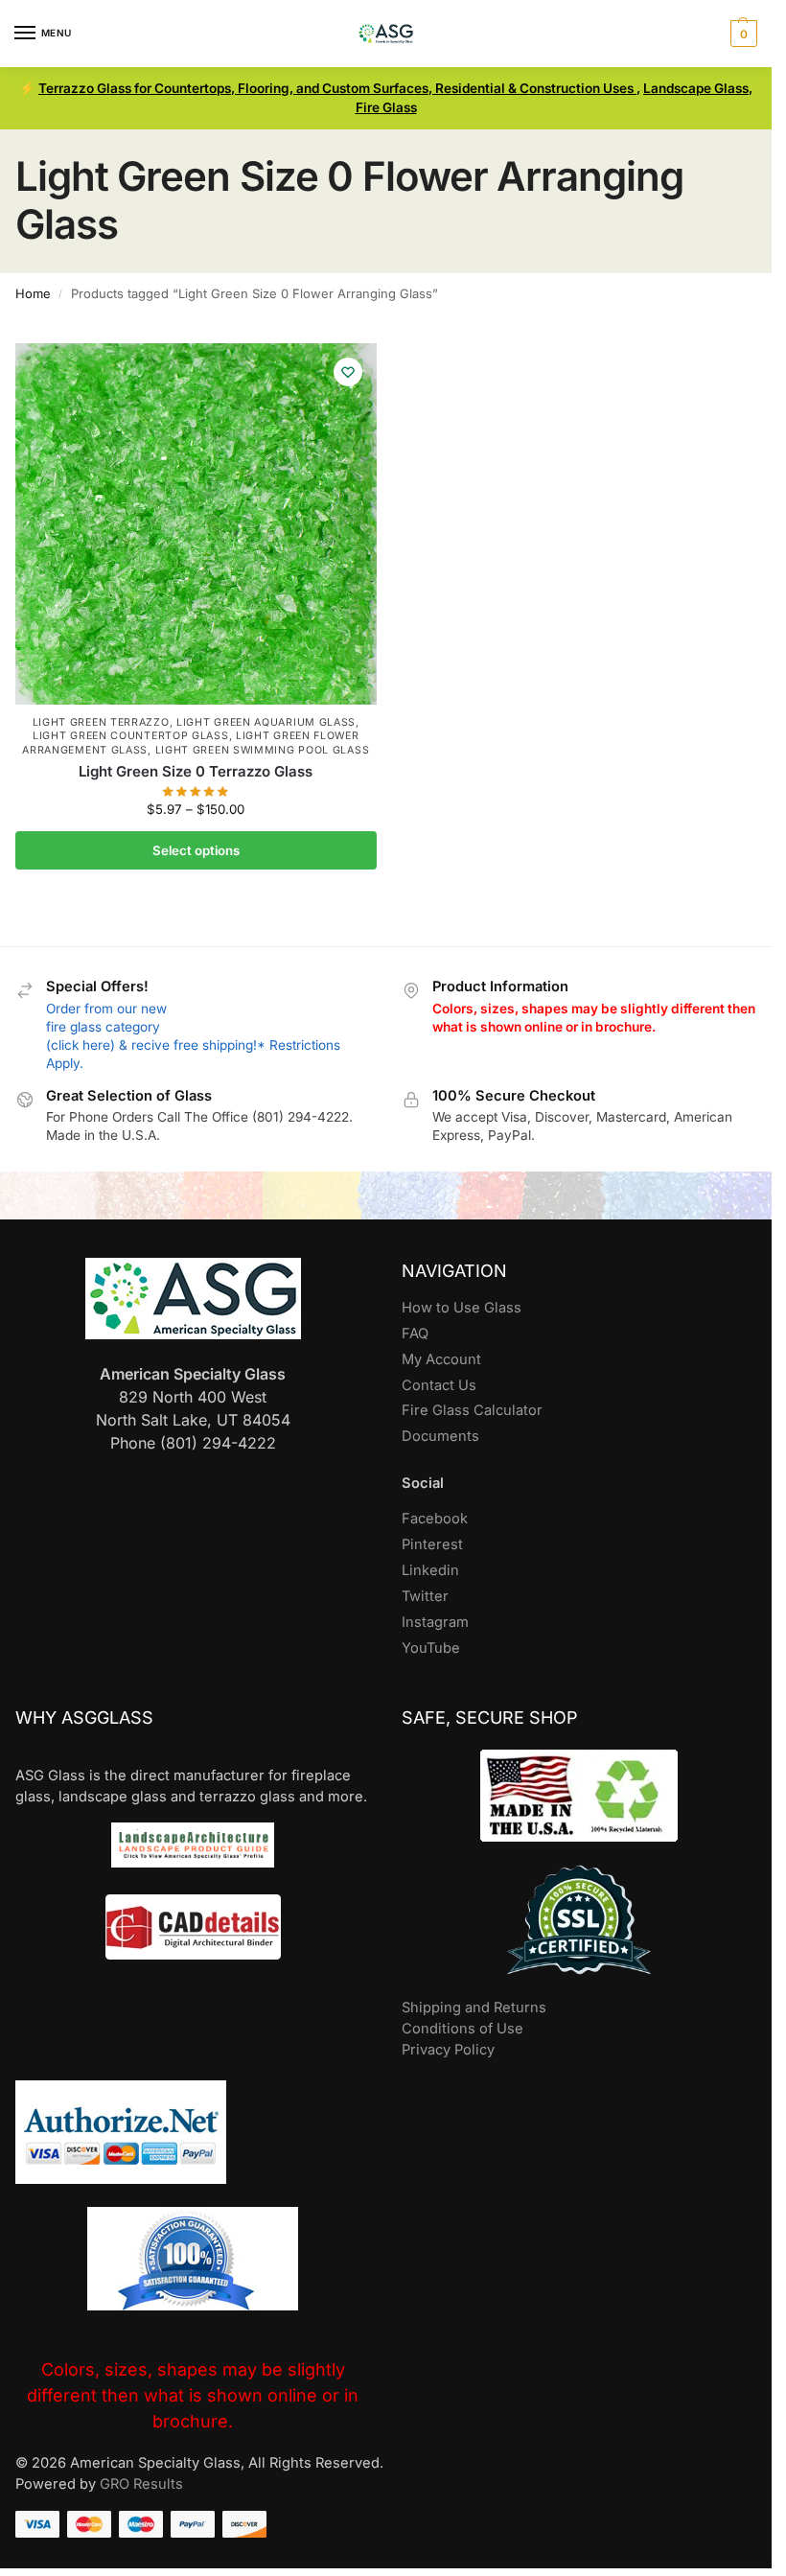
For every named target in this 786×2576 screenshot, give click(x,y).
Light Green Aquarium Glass (266, 722)
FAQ (415, 1334)
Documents (440, 1436)
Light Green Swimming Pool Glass (263, 750)
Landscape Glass (696, 88)
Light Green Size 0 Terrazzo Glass (196, 771)
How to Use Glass (462, 1308)
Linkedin (430, 1570)
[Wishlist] (348, 372)
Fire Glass (386, 107)
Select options (196, 850)
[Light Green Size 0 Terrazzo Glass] (196, 524)
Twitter (425, 1596)
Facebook (435, 1519)
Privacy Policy (448, 2050)
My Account (441, 1359)
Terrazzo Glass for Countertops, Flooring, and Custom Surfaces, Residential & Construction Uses (337, 88)
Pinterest (432, 1544)
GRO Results (141, 2484)
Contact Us (439, 1385)
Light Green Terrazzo (101, 722)
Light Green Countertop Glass (131, 736)
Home (33, 293)
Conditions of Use (462, 2029)
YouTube (431, 1648)
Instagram (435, 1622)
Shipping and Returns (474, 2007)
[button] (741, 34)
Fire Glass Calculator (472, 1410)
